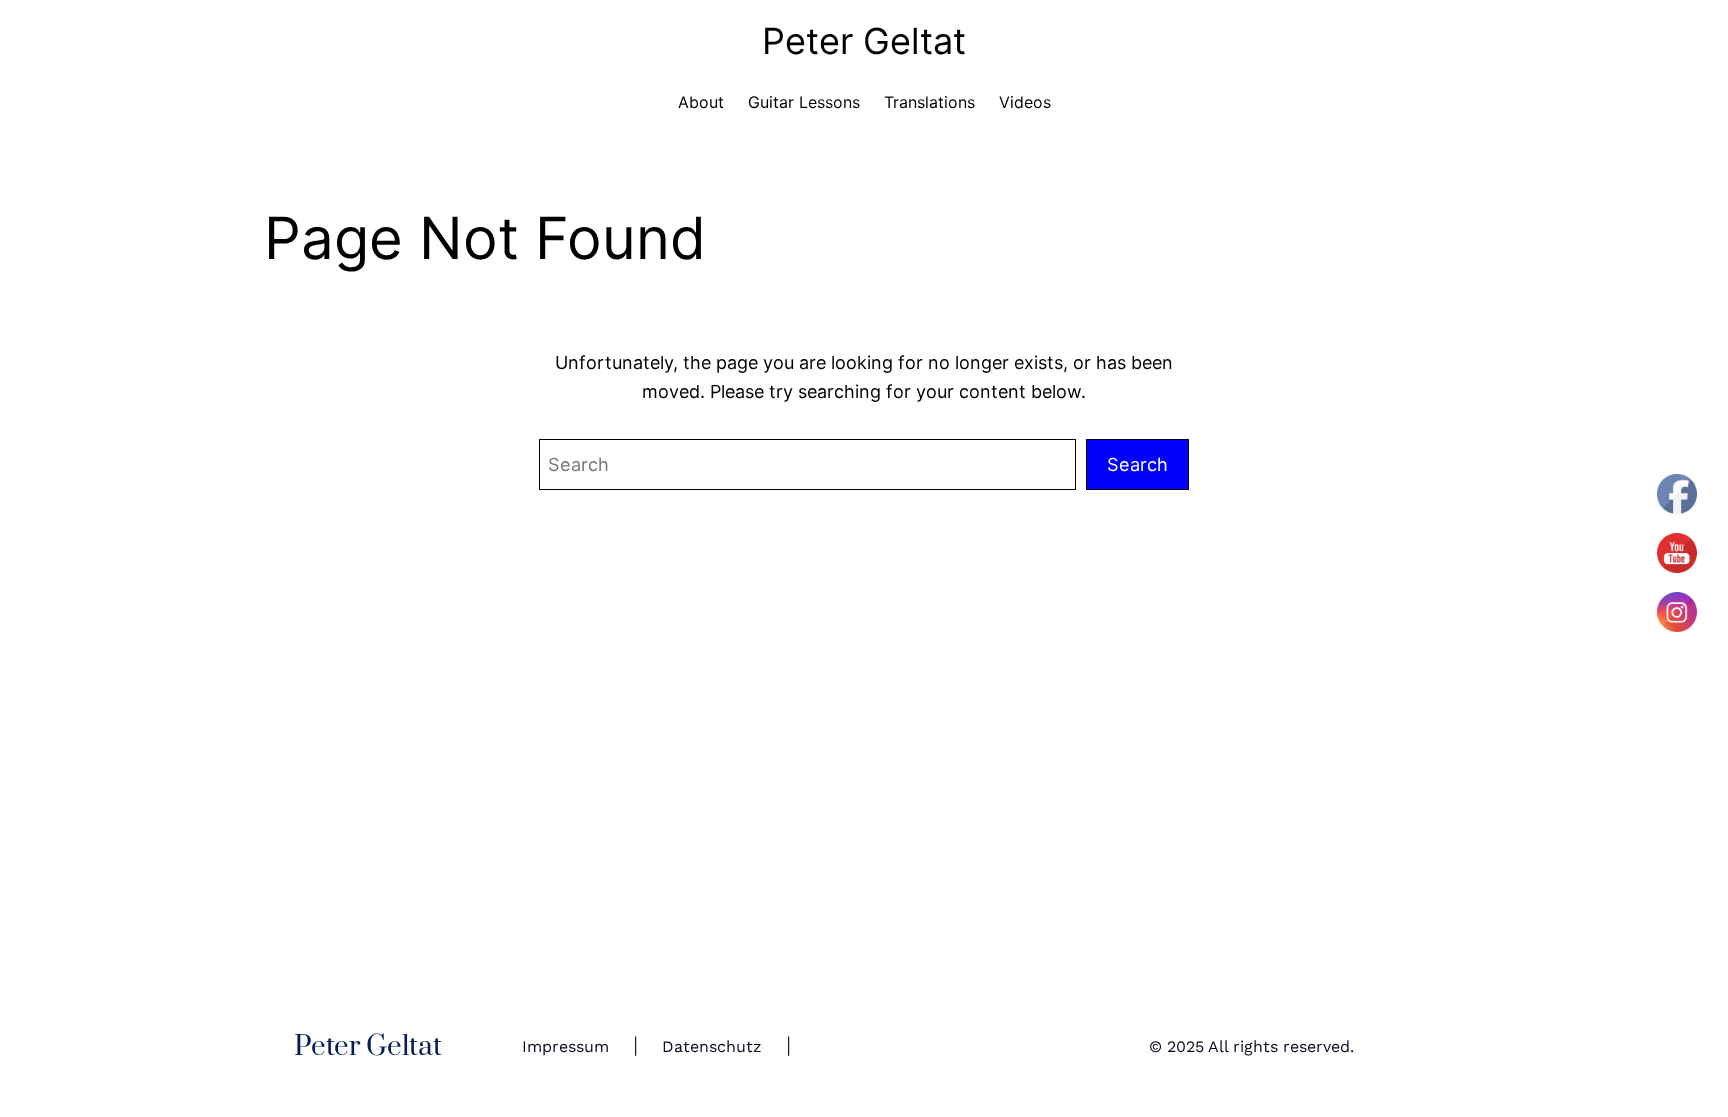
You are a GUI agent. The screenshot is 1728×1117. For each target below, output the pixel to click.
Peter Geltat (864, 41)
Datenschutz (712, 1046)
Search (1137, 464)
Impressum (565, 1046)
